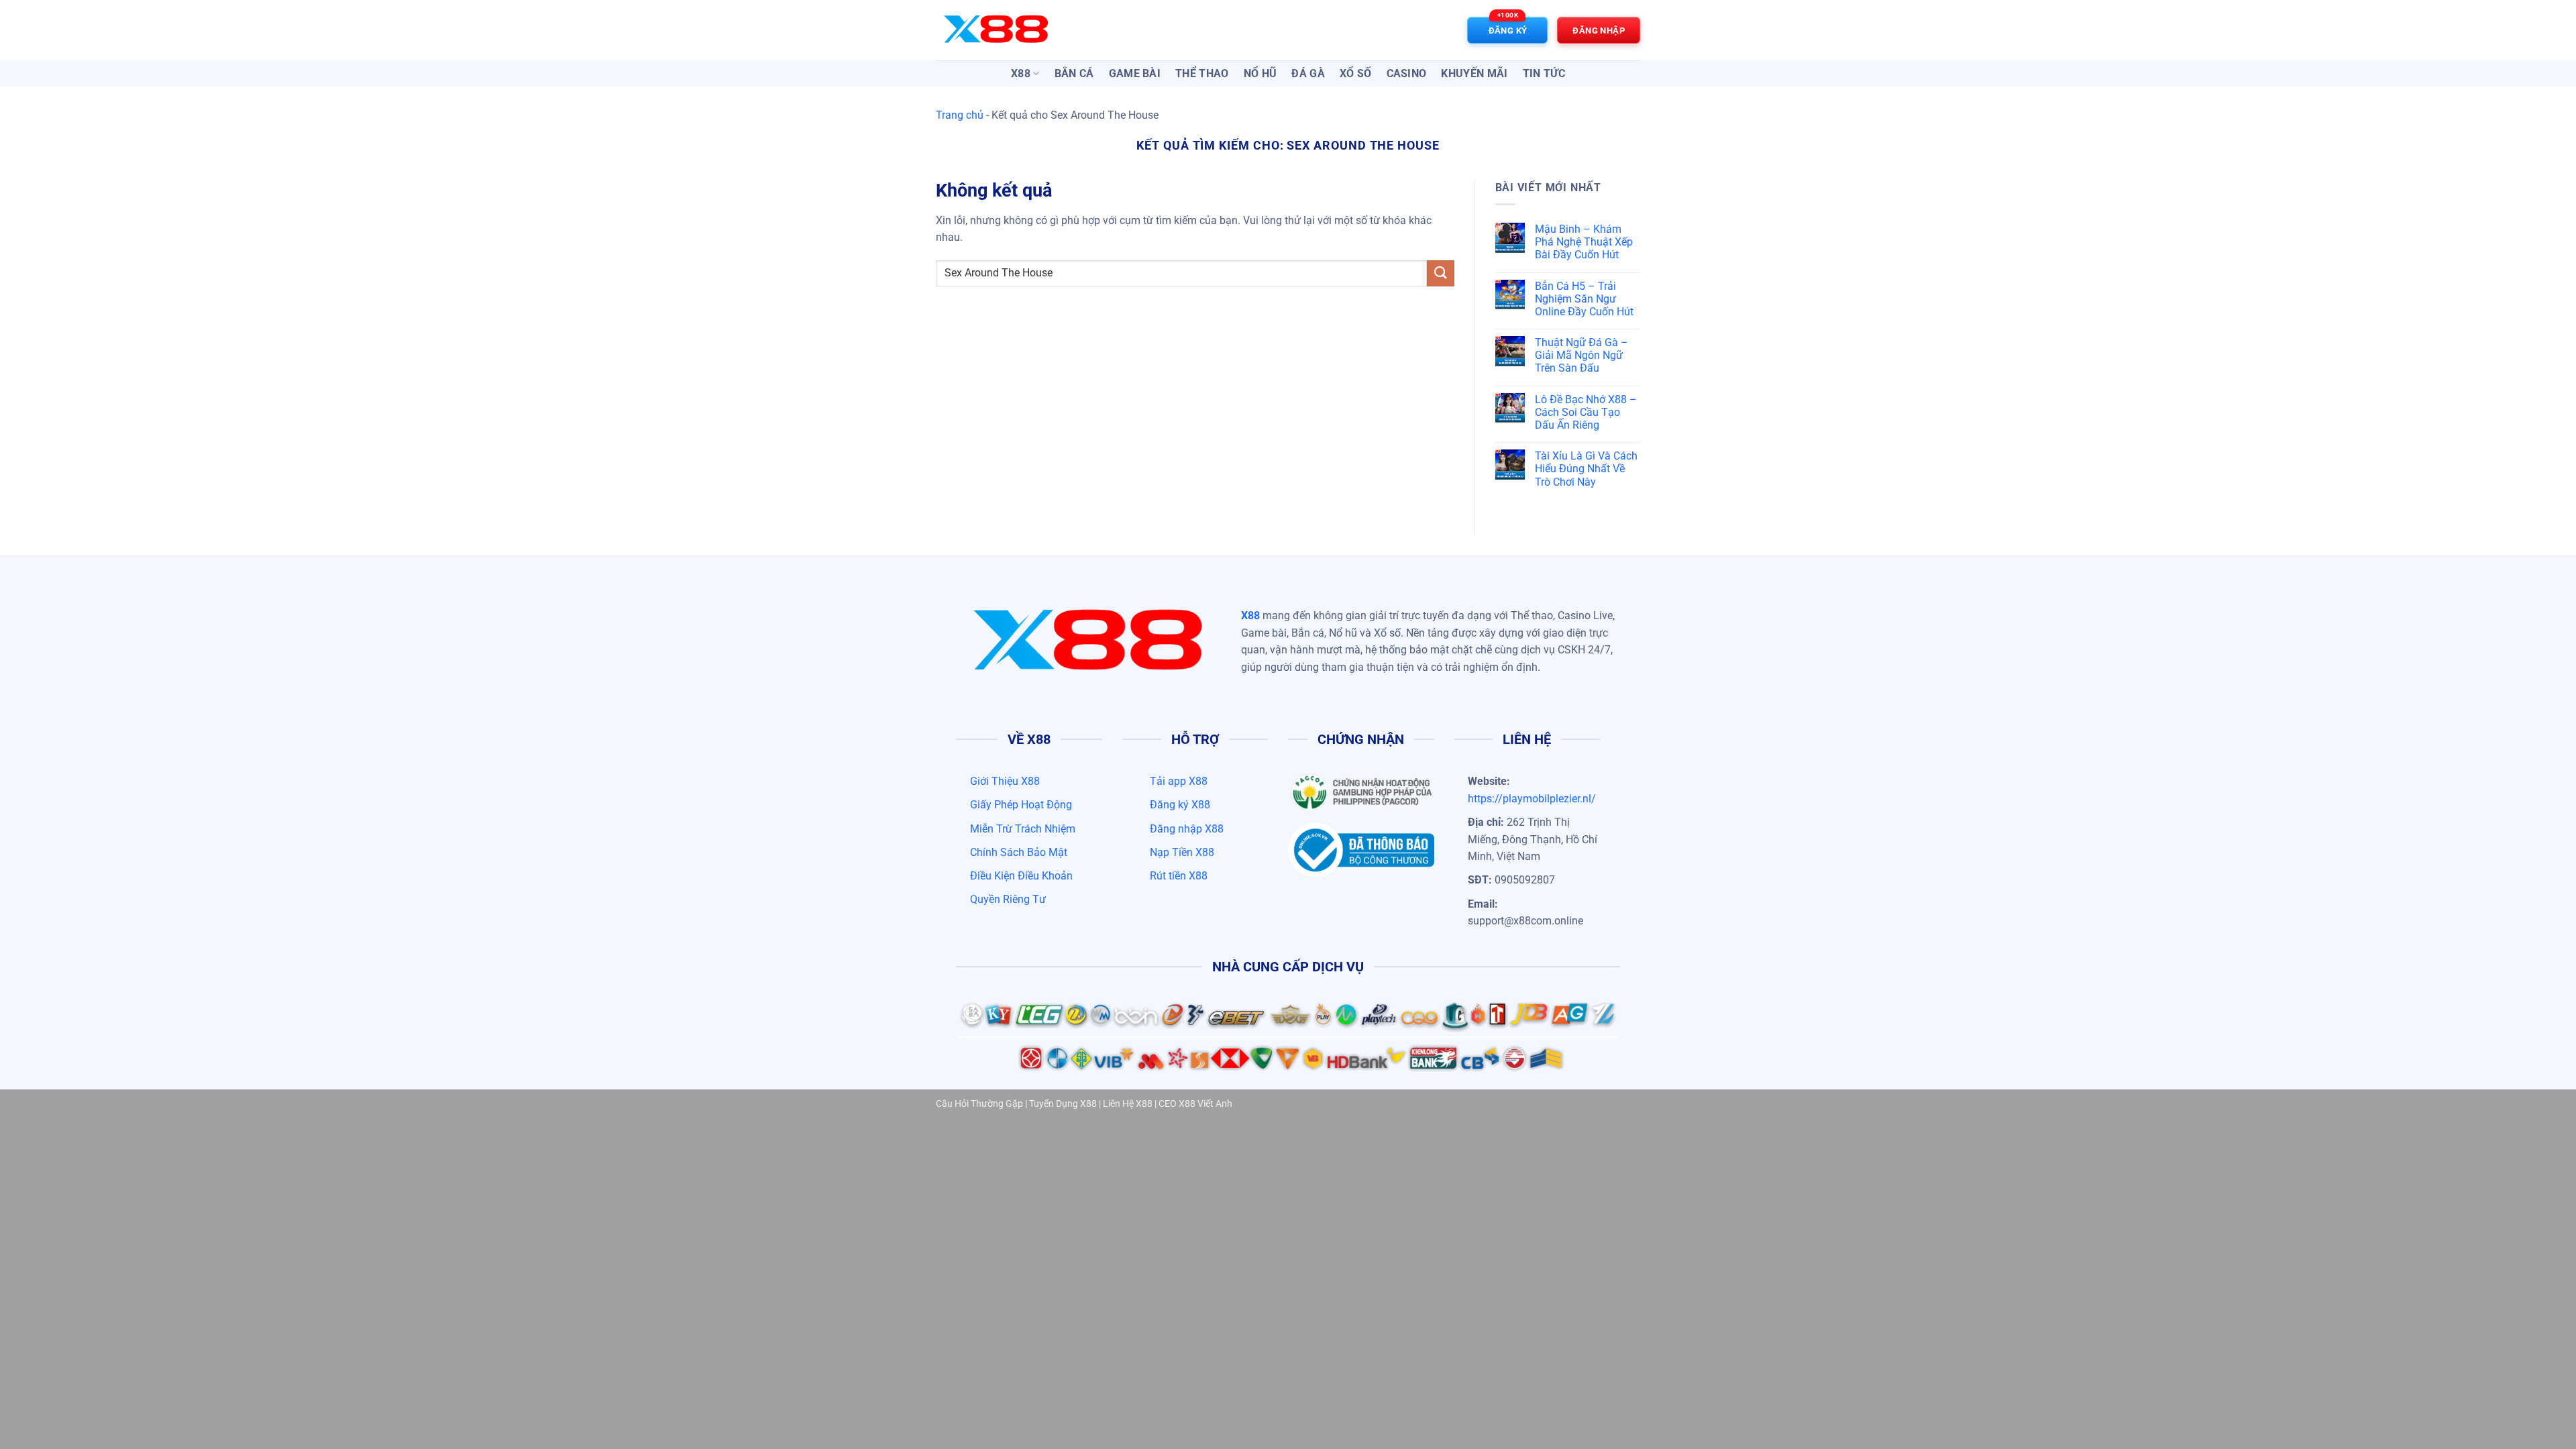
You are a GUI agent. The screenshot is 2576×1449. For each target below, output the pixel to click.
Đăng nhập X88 (1187, 829)
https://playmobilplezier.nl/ (1532, 799)
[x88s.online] (1003, 30)
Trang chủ (960, 115)
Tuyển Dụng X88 (1063, 1104)
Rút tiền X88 (1179, 876)
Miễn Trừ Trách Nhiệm (1023, 829)
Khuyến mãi (1474, 73)
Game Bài (1135, 73)
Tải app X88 (1179, 781)
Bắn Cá (1074, 73)
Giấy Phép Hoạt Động (1021, 805)
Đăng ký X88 (1180, 805)
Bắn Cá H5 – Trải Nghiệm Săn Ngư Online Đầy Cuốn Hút (1584, 299)
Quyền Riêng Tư (1008, 899)
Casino (1407, 73)
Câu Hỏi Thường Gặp (979, 1104)
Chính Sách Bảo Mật (1019, 852)
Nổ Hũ (1260, 73)
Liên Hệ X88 (1128, 1104)
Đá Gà (1308, 73)
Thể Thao (1202, 73)
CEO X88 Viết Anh (1195, 1104)
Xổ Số (1356, 73)
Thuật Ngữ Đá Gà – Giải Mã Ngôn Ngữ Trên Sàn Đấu (1581, 355)
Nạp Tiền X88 (1182, 852)
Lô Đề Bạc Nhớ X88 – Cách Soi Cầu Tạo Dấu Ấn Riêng (1586, 412)
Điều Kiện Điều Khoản (1021, 876)
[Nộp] (1440, 273)
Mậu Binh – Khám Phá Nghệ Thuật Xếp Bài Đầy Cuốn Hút (1584, 242)
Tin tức (1544, 73)
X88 (1021, 73)
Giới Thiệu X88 (1005, 781)
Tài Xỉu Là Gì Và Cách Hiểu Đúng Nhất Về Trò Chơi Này (1586, 469)
